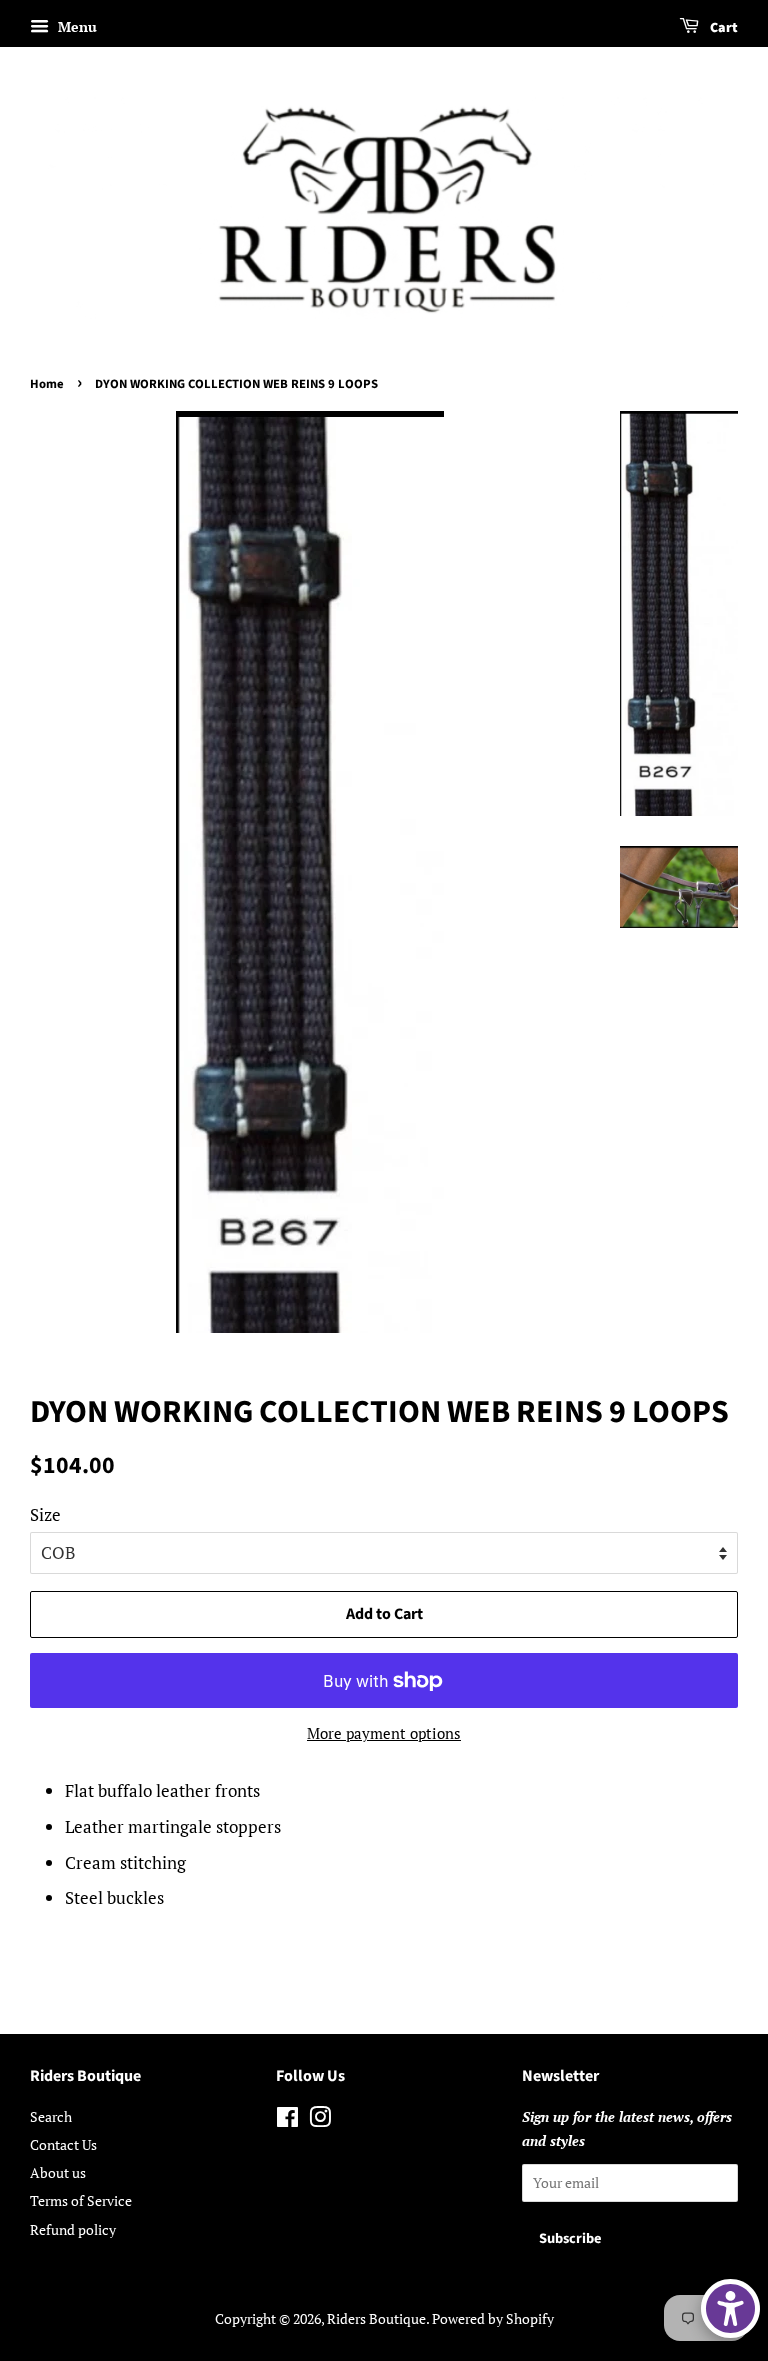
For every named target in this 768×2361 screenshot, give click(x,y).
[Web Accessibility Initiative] (730, 2308)
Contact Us (63, 2144)
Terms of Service (81, 2200)
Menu (75, 26)
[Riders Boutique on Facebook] (287, 2120)
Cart (722, 28)
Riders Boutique (376, 2318)
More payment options (384, 1733)
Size (45, 1514)
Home (47, 384)
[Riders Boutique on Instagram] (320, 2120)
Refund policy (73, 2229)
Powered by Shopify (493, 2318)
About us (58, 2172)
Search (51, 2116)
